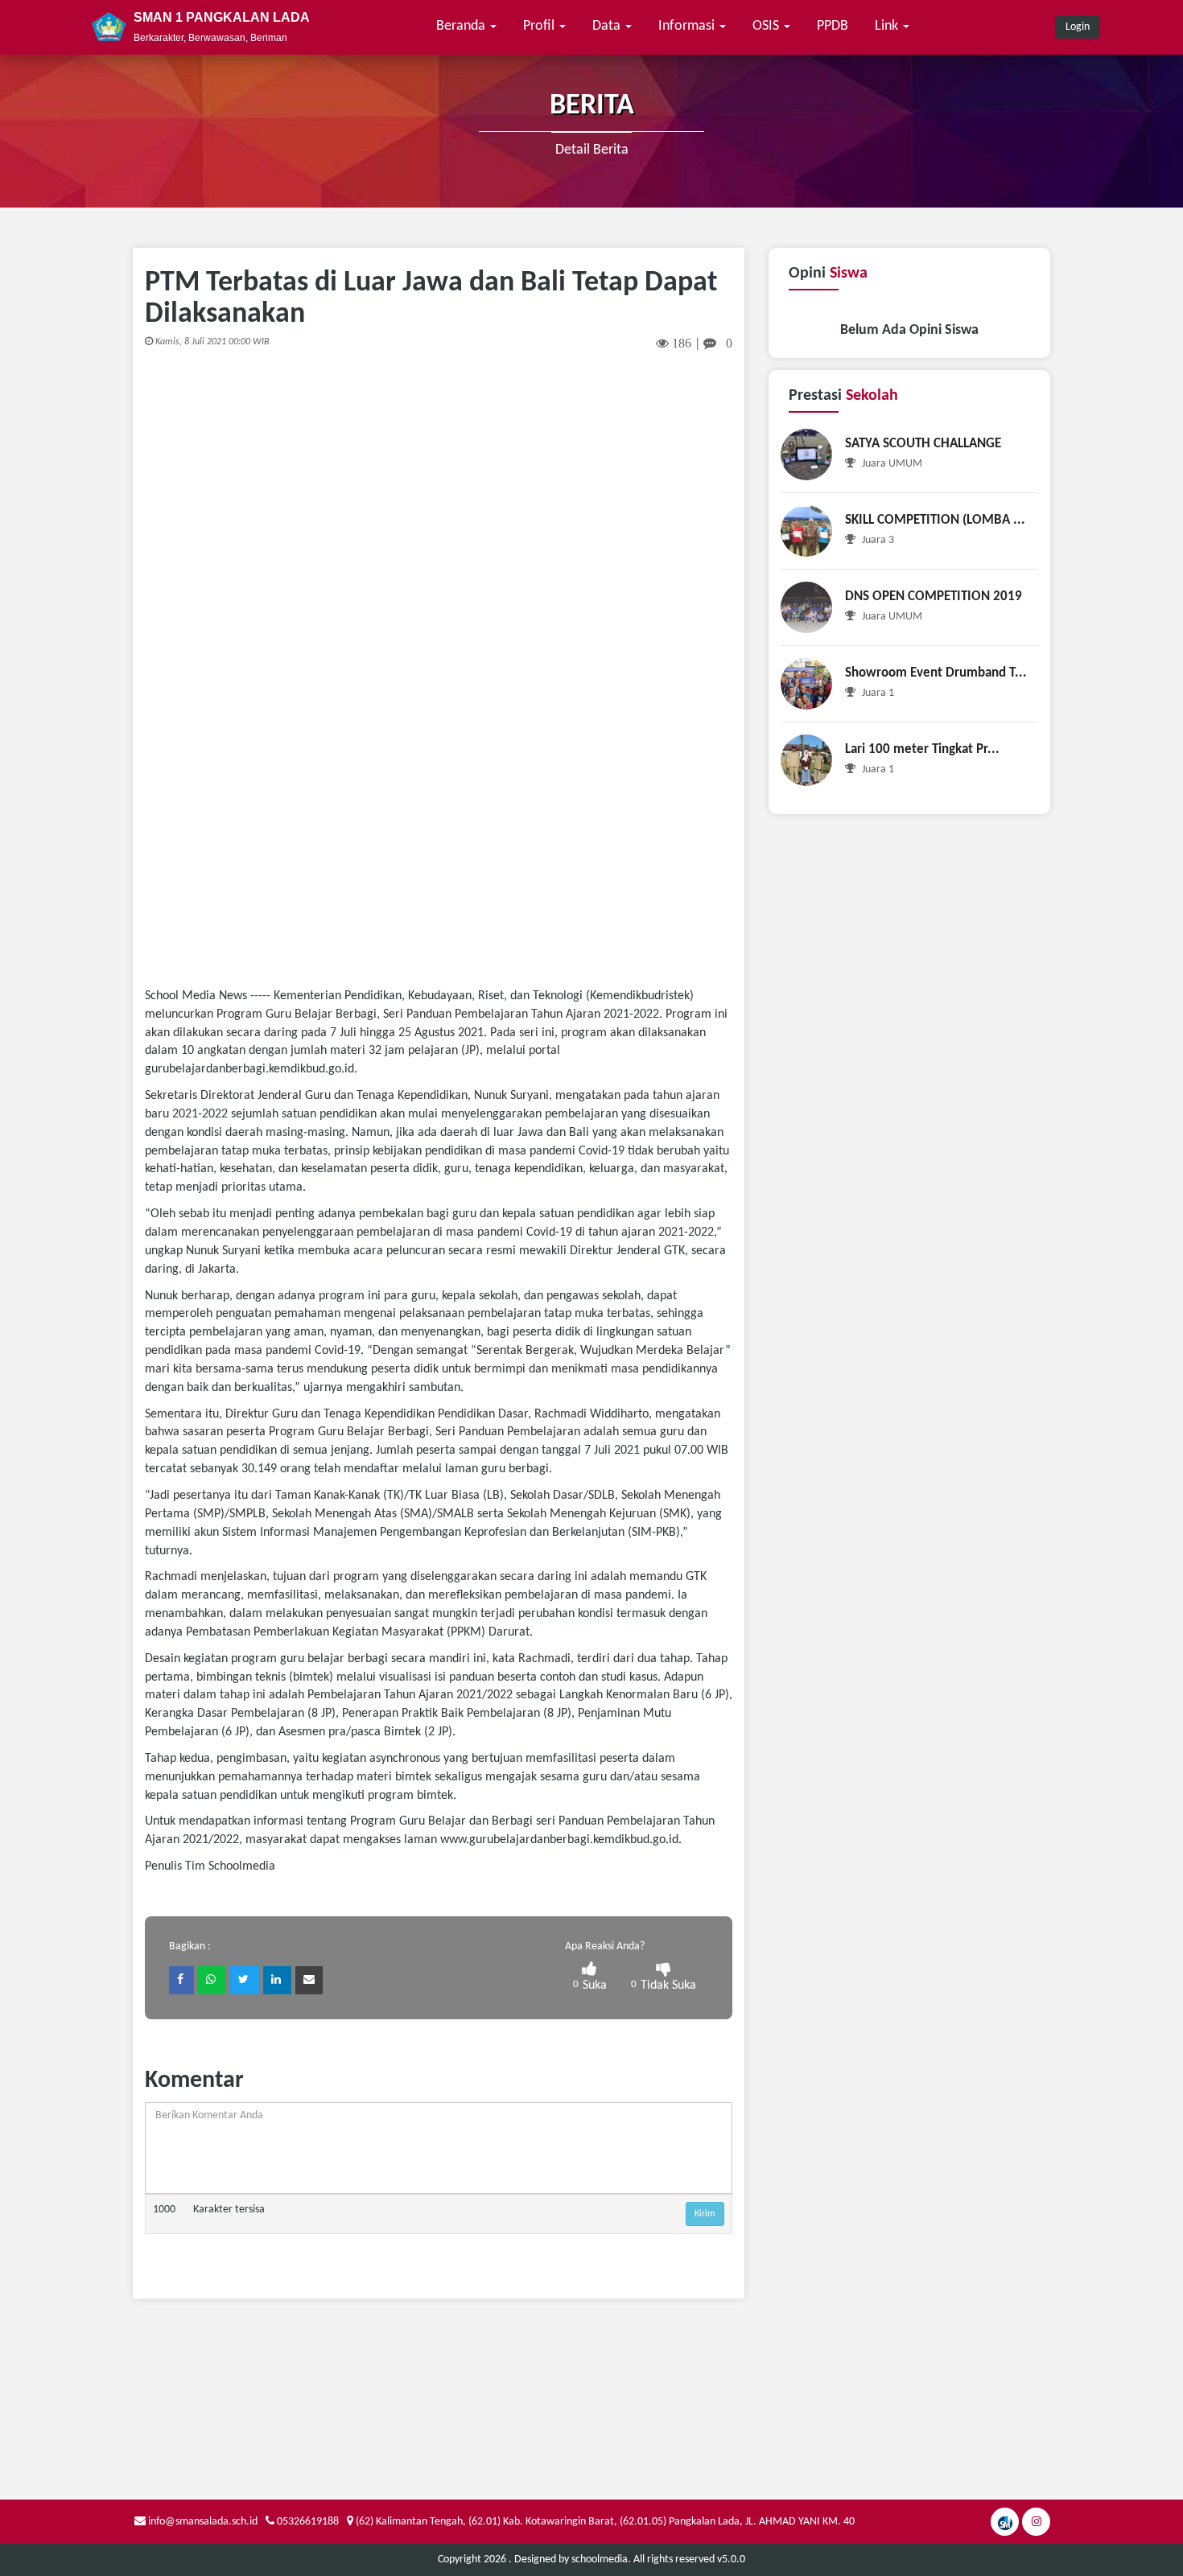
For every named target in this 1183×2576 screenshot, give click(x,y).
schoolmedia (600, 2560)
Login (1078, 27)
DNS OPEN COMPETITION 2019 (934, 597)
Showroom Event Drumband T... (936, 673)
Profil (540, 26)
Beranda (462, 26)
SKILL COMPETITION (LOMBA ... (935, 520)
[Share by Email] (309, 1980)
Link (888, 26)
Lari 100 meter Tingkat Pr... (922, 749)
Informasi (688, 26)
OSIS (767, 26)
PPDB (833, 26)
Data (608, 26)
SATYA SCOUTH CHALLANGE (923, 444)
